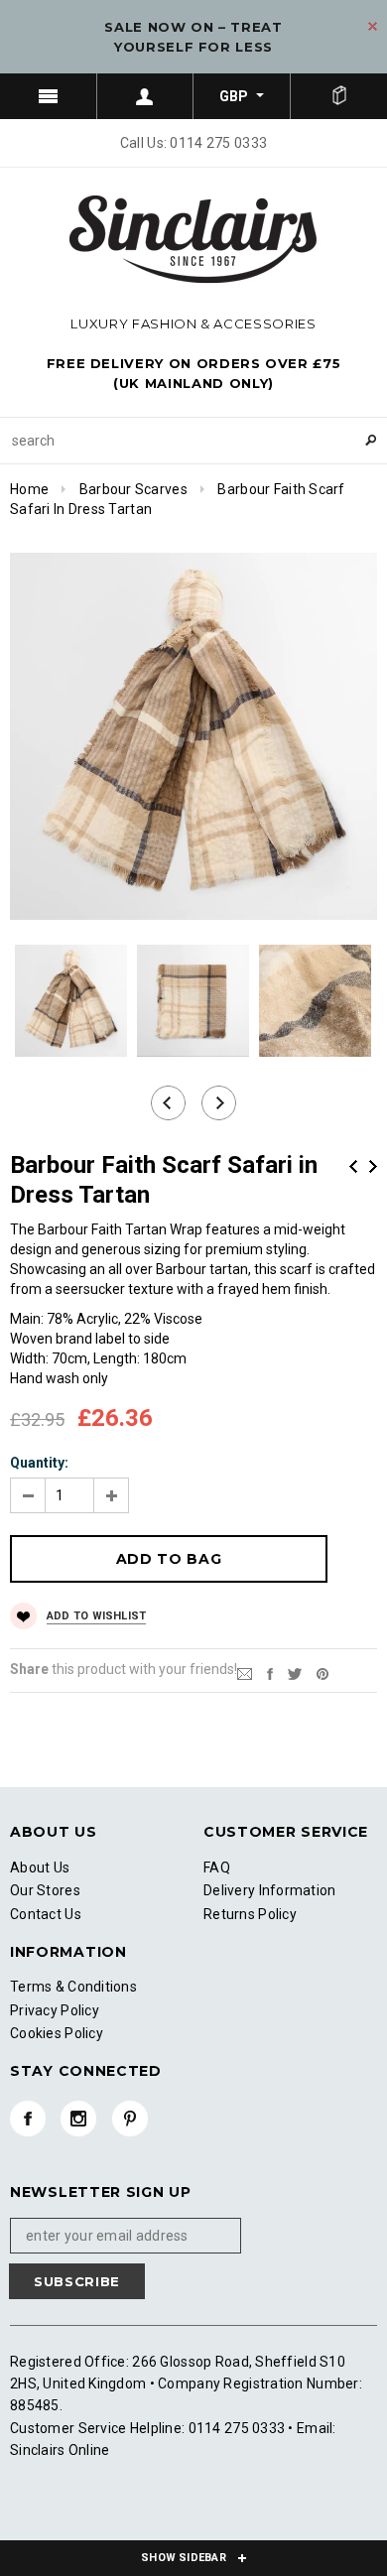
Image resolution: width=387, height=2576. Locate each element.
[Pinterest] (322, 1673)
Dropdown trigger (146, 96)
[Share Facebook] (270, 1673)
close (373, 26)
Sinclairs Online (60, 2450)
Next (373, 1166)
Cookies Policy (57, 2033)
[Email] (245, 1673)
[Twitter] (295, 1673)
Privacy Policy (55, 2010)
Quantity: (39, 1463)
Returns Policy (250, 1914)
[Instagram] (78, 2119)
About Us (40, 1868)
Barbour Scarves (133, 489)
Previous (353, 1166)
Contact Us (46, 1914)
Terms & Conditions (73, 1987)
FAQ (217, 1868)
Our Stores (45, 1890)
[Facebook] (28, 2119)
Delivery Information (270, 1890)
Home (29, 489)
